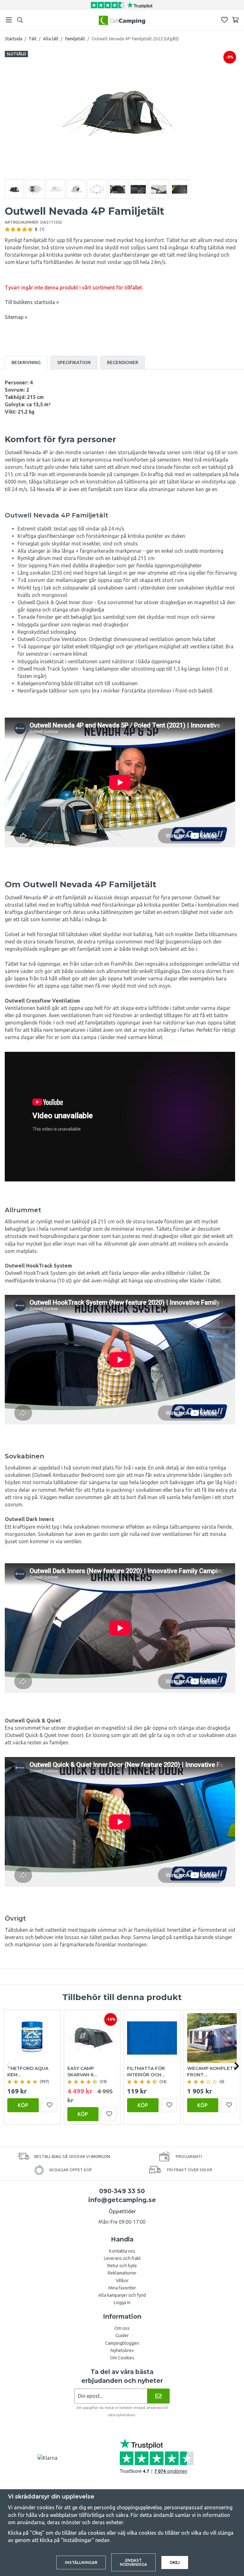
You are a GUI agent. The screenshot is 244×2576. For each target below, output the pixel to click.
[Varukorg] (235, 20)
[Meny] (9, 20)
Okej (175, 2562)
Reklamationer (122, 2273)
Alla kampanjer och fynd (122, 2295)
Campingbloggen (122, 2343)
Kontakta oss (122, 2251)
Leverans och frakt (122, 2258)
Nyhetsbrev (122, 2350)
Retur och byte (122, 2266)
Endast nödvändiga (133, 2562)
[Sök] (20, 20)
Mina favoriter (122, 2288)
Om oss (122, 2328)
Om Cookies (122, 2358)
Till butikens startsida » (32, 302)
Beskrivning (26, 362)
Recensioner (123, 362)
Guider (122, 2336)
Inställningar (81, 2562)
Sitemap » (16, 317)
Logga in (122, 2302)
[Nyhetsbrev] (158, 2396)
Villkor (122, 2281)
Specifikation (74, 362)
